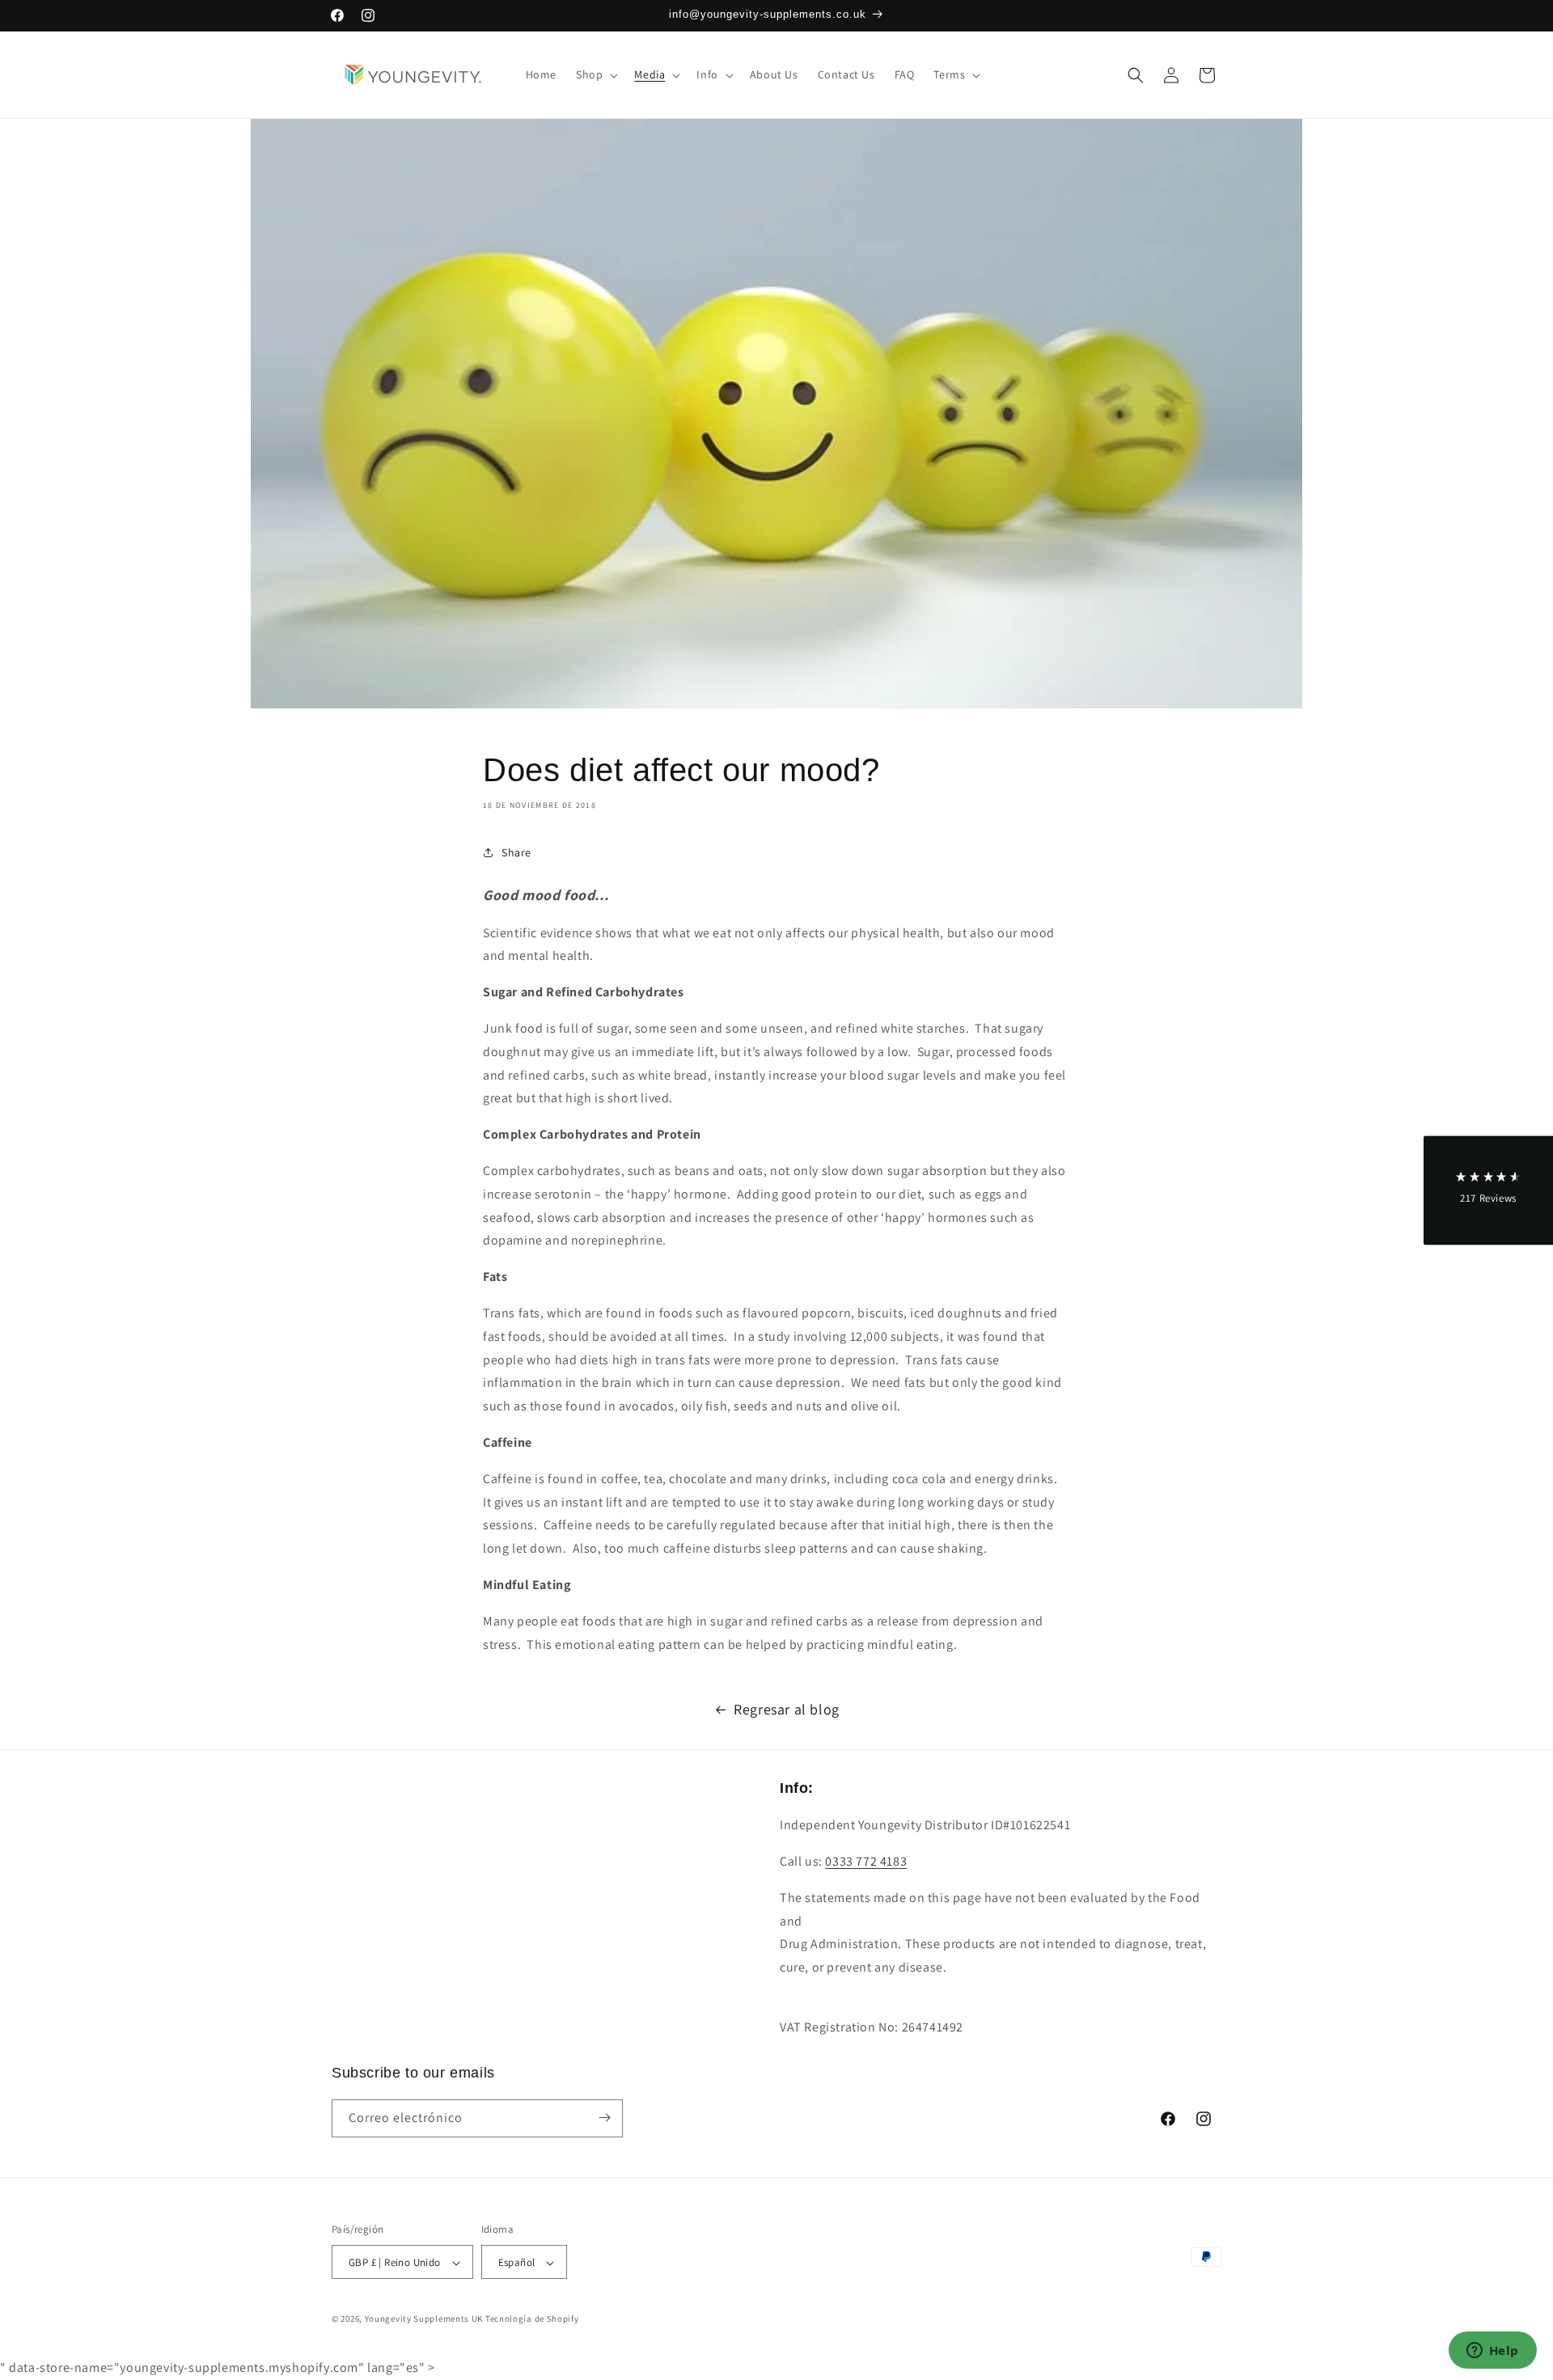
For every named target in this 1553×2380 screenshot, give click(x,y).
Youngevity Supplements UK (424, 2319)
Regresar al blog (787, 1709)
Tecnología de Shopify (532, 2319)
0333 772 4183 (866, 1861)
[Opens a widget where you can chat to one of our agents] (1492, 2352)
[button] (595, 74)
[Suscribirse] (604, 2118)
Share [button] (516, 852)
